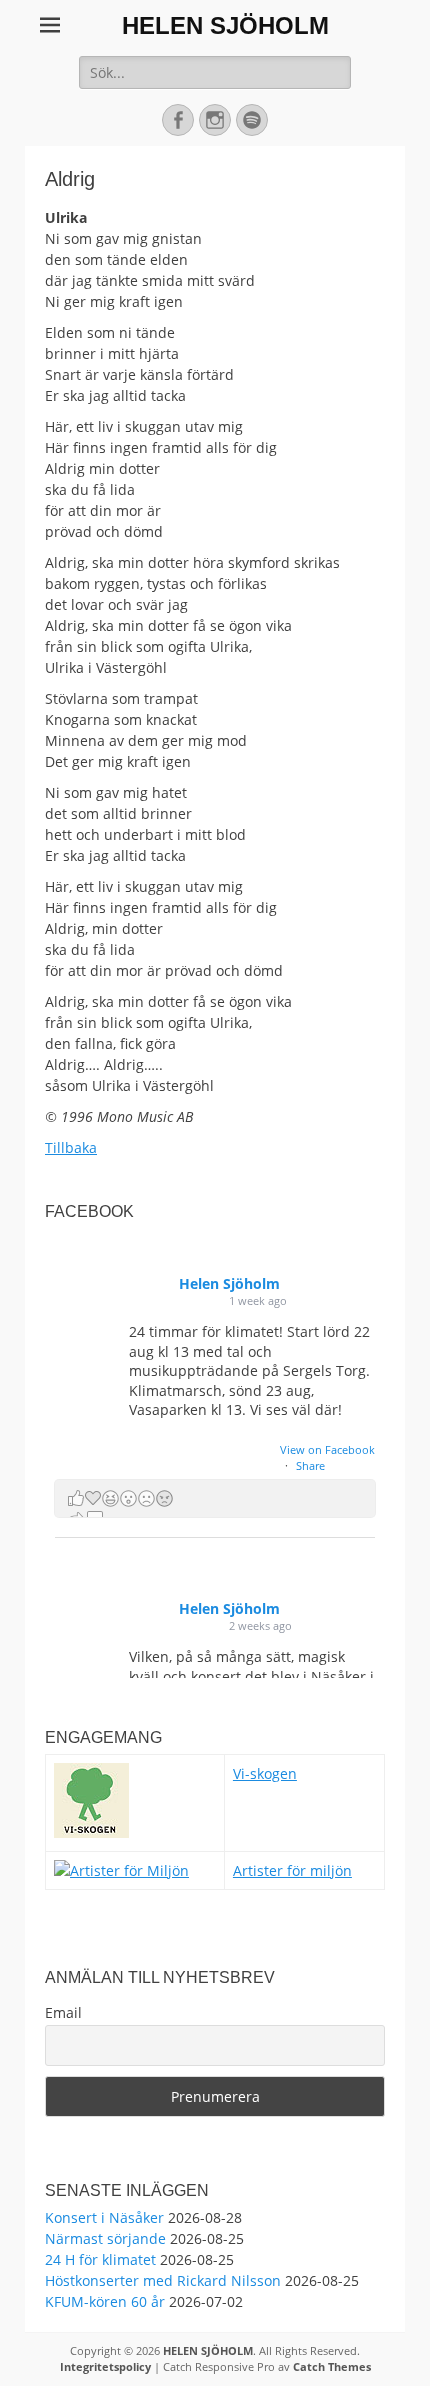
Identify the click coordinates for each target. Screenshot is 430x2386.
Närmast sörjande (105, 2238)
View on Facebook (327, 1449)
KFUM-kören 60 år (105, 2301)
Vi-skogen (265, 1773)
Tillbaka (71, 1147)
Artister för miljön (292, 1870)
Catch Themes (332, 2366)
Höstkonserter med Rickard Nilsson (163, 2280)
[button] (215, 1498)
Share (310, 1465)
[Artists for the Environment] (121, 1870)
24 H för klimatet (100, 2259)
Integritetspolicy (105, 2366)
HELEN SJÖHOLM (225, 25)
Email (63, 2012)
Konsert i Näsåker (104, 2217)
